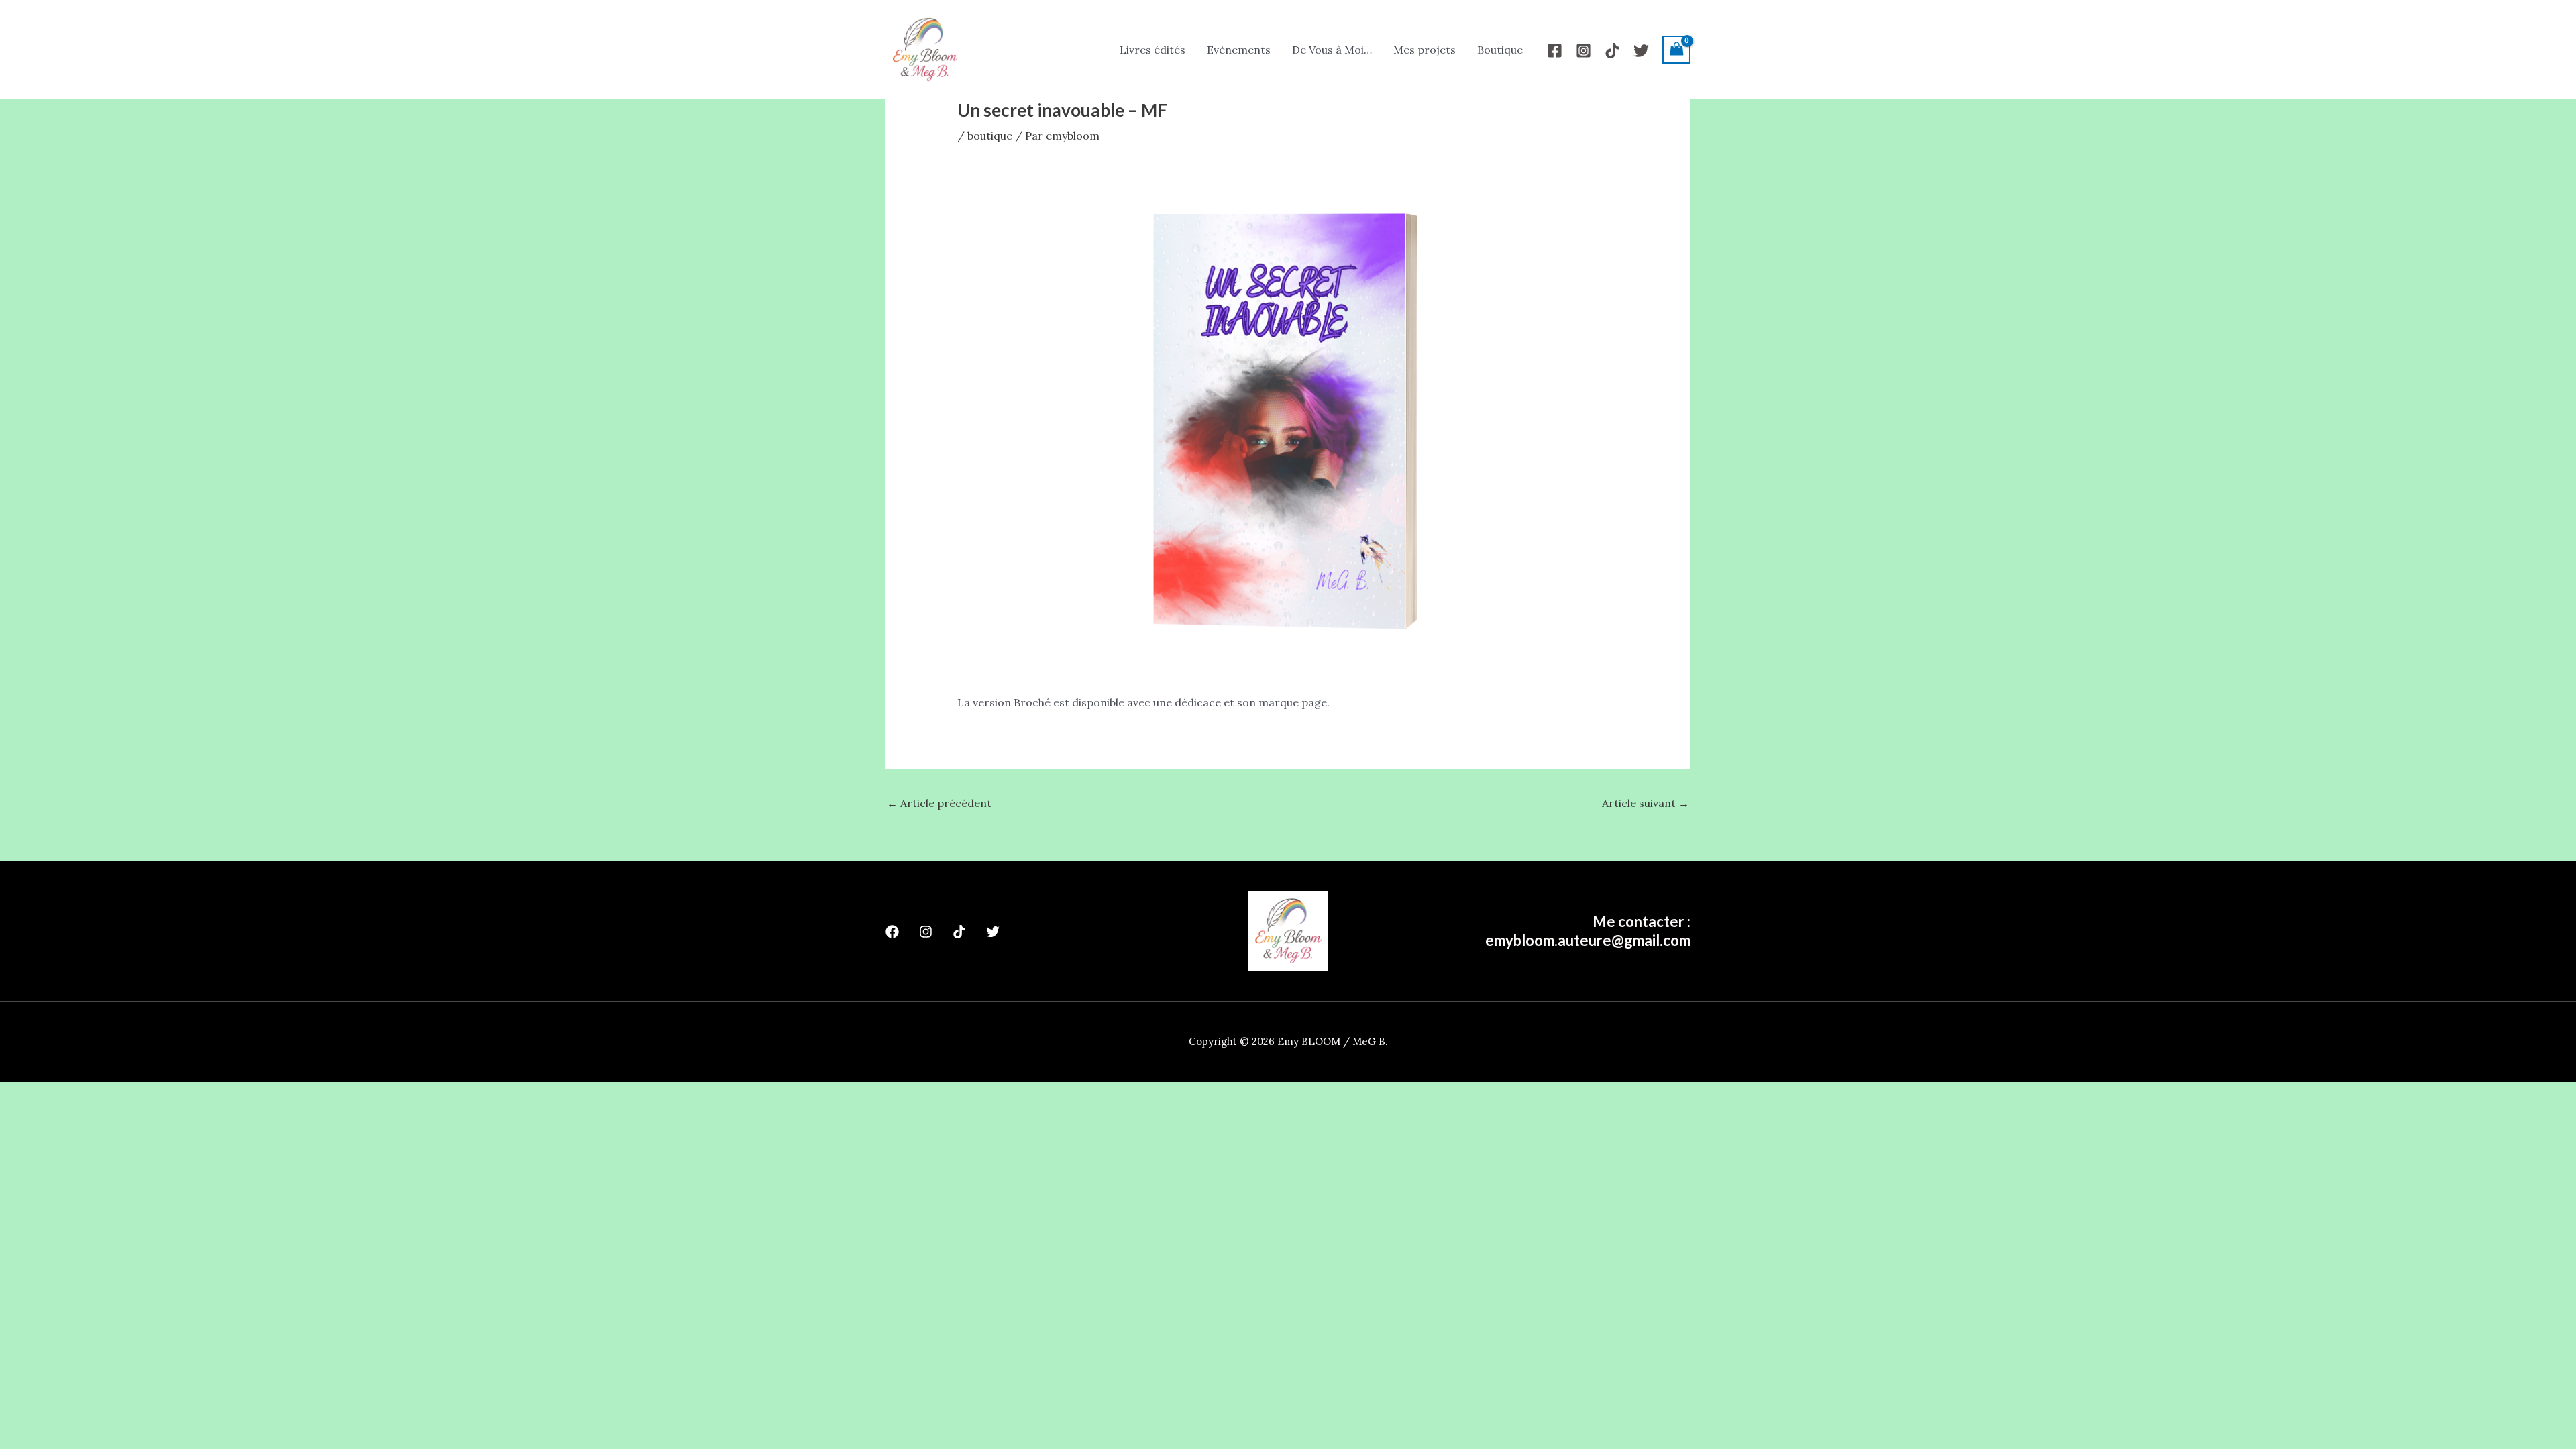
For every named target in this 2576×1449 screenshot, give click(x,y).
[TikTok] (1612, 51)
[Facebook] (1555, 51)
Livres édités (1152, 50)
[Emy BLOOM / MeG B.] (924, 48)
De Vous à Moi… (1332, 50)
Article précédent (939, 803)
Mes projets (1425, 50)
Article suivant (1646, 803)
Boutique (1500, 50)
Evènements (1239, 50)
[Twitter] (1641, 51)
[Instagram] (1584, 51)
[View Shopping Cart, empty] (1676, 49)
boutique (990, 136)
